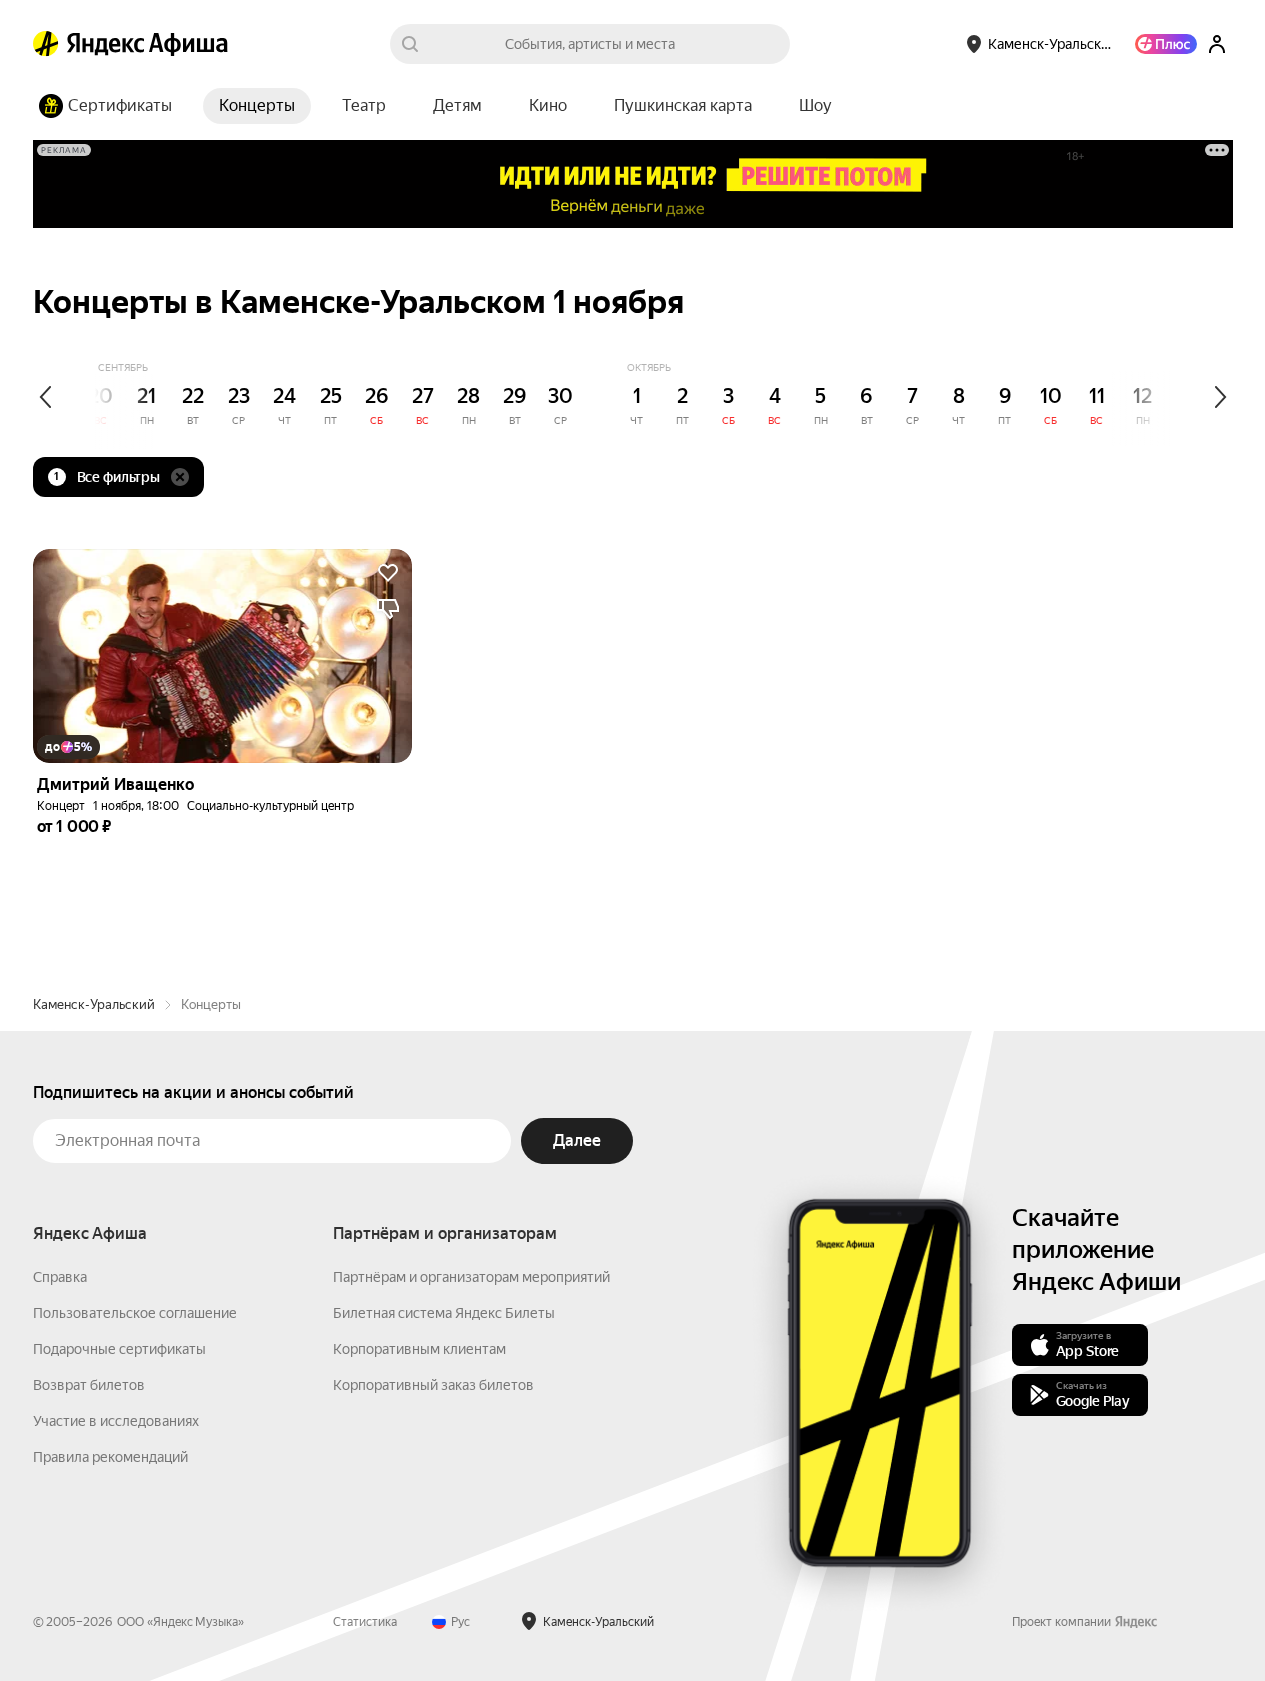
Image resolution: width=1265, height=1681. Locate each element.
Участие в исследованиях (116, 1421)
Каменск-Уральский (94, 1004)
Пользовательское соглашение (135, 1313)
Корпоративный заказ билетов (433, 1385)
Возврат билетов (89, 1385)
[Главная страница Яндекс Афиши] (46, 44)
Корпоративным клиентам (419, 1349)
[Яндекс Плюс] (1166, 44)
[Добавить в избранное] (388, 573)
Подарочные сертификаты (119, 1349)
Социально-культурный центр (270, 806)
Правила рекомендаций (110, 1457)
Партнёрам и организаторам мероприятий (471, 1277)
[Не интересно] (388, 609)
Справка (60, 1277)
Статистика (365, 1622)
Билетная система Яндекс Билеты (444, 1313)
